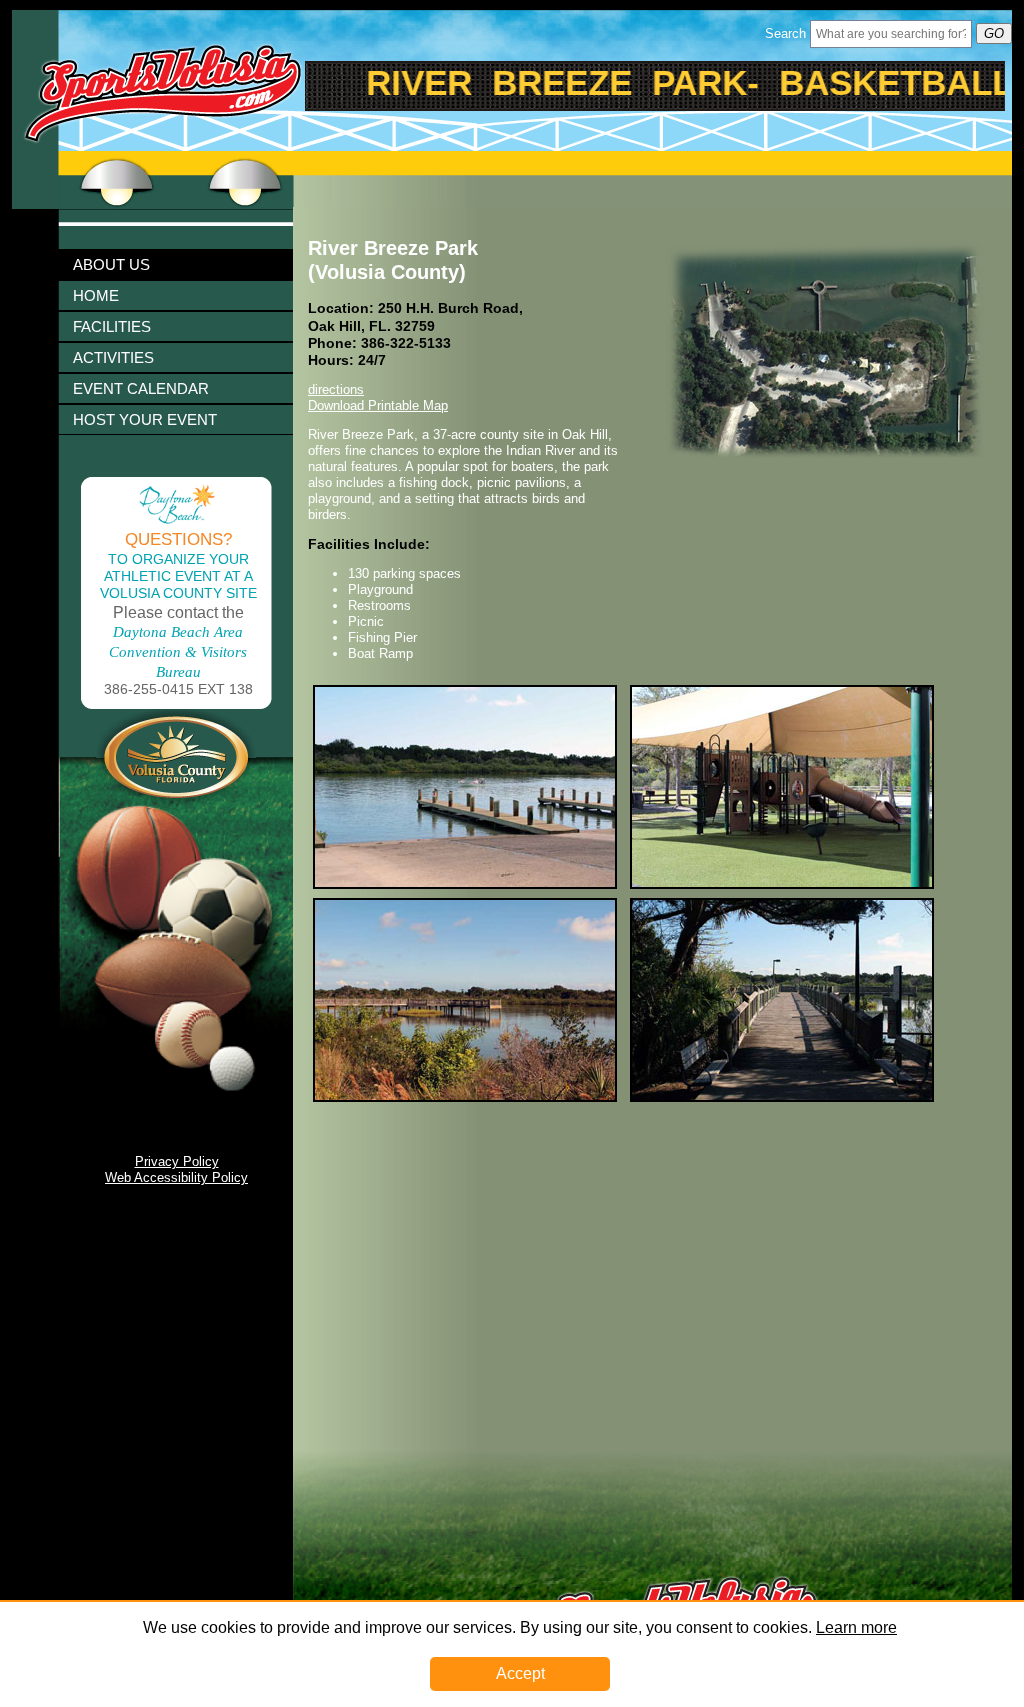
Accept (520, 1673)
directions (336, 389)
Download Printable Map (378, 405)
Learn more (856, 1627)
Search (785, 33)
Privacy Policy (177, 1161)
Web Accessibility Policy (176, 1177)
